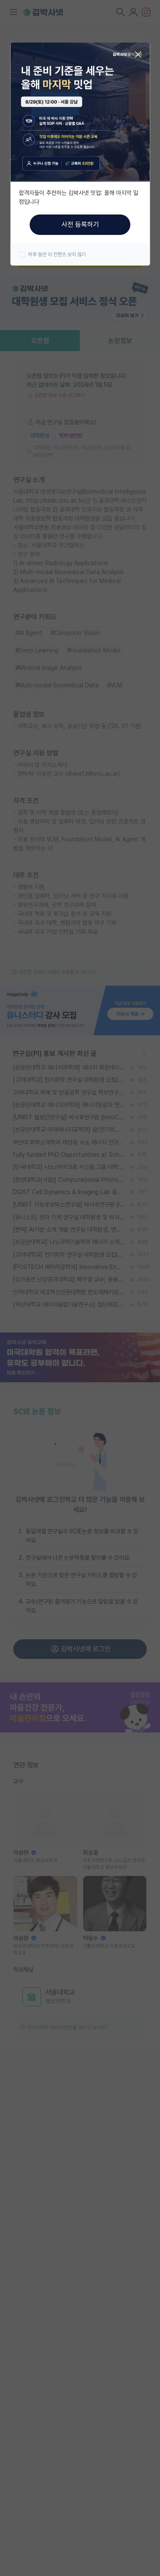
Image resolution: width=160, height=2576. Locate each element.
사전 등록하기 (80, 224)
